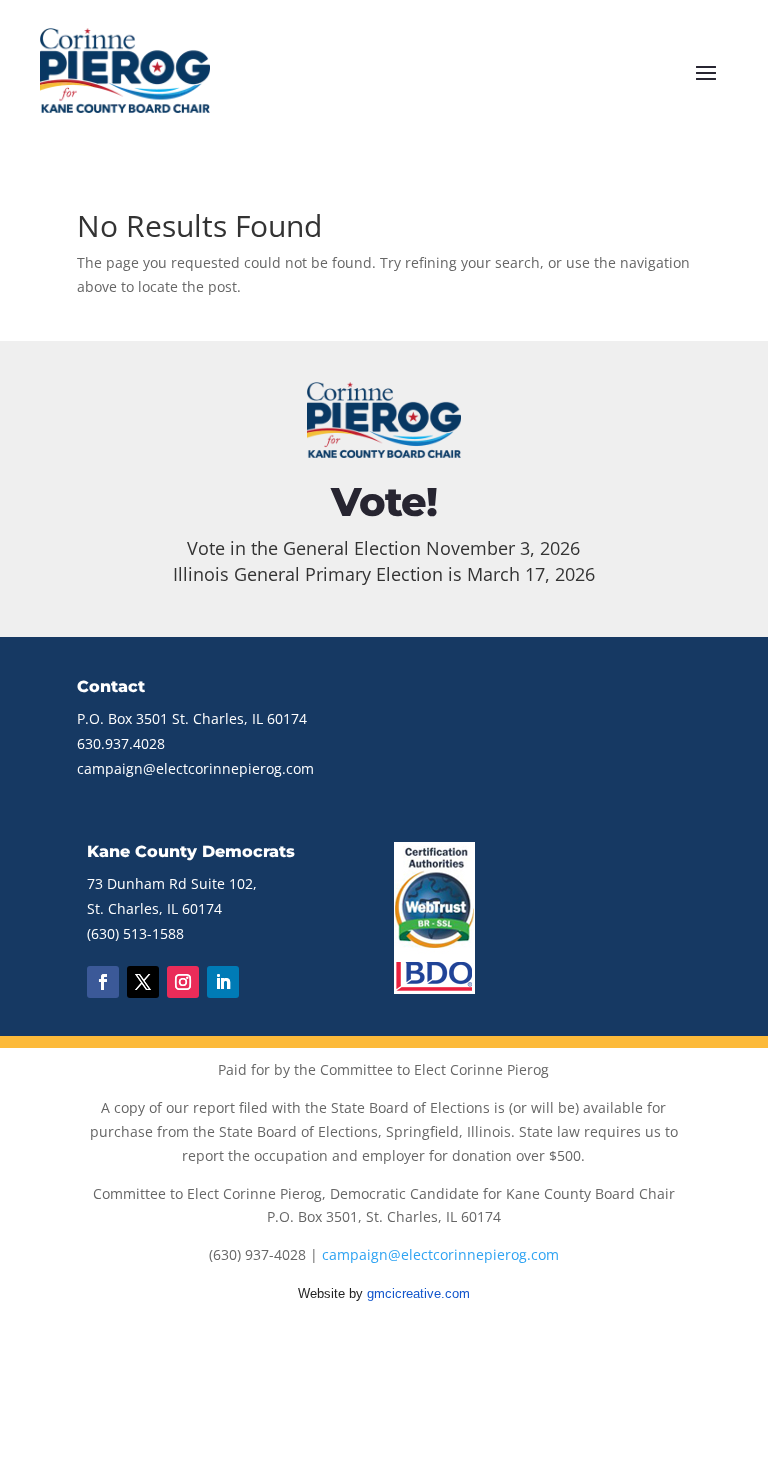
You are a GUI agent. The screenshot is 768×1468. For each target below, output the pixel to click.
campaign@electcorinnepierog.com (195, 768)
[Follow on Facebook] (103, 982)
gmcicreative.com (418, 1293)
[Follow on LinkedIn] (223, 982)
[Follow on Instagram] (183, 982)
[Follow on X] (143, 982)
